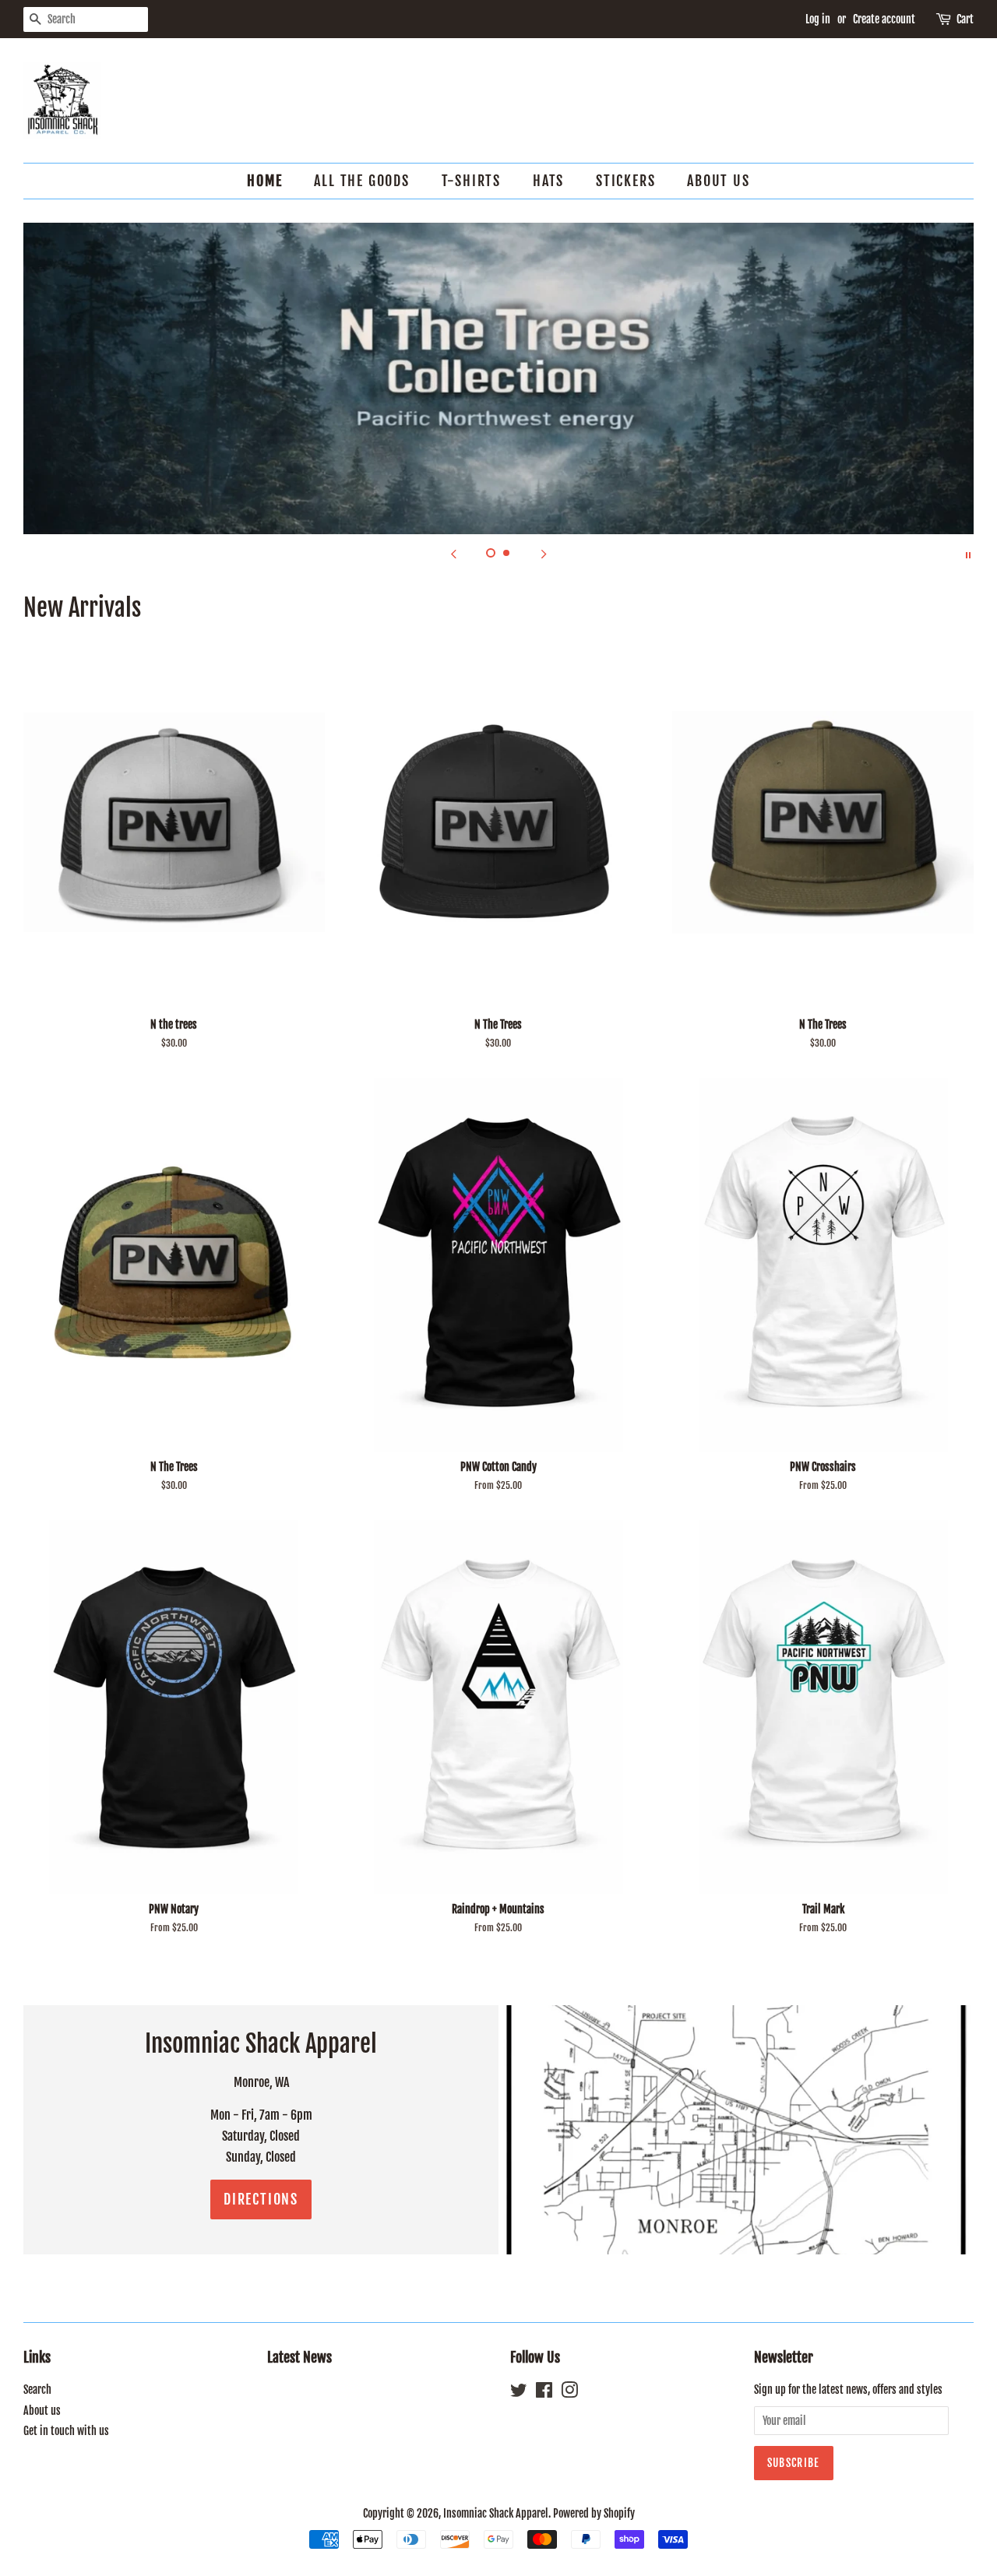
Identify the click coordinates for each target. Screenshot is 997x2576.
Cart (965, 19)
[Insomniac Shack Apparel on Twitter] (519, 2393)
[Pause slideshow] (968, 554)
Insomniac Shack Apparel (496, 2513)
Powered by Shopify (594, 2513)
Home (264, 181)
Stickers (625, 181)
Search (37, 2389)
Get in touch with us (66, 2431)
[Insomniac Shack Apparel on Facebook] (544, 2393)
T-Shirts (471, 181)
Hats (548, 181)
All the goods (361, 181)
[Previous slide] (453, 554)
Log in (818, 19)
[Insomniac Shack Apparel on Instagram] (569, 2393)
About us (718, 181)
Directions (261, 2199)
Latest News (299, 2357)
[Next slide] (544, 554)
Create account (884, 19)
